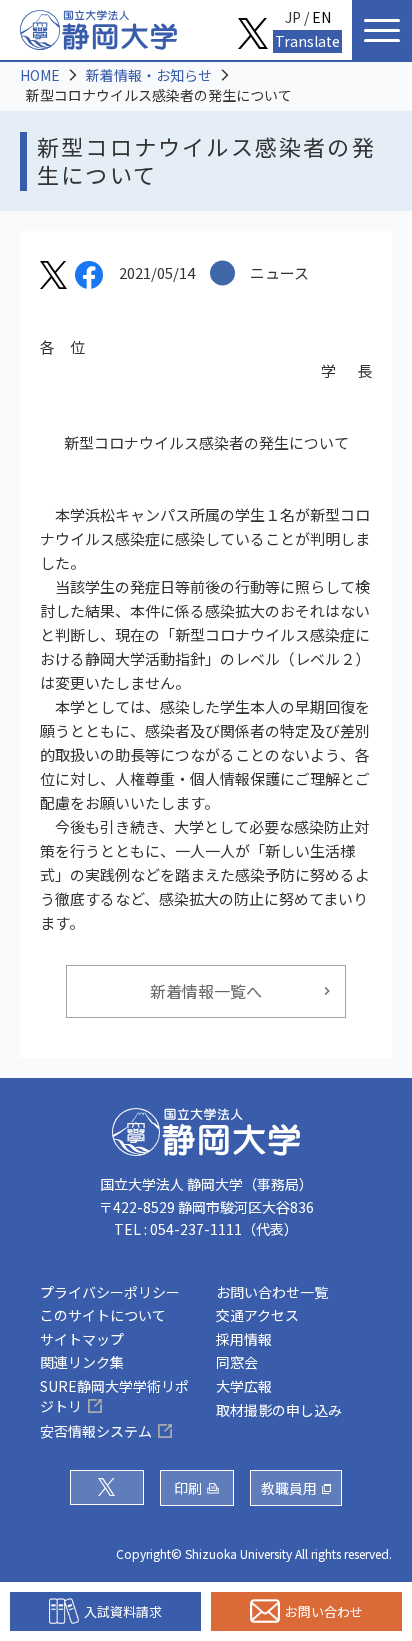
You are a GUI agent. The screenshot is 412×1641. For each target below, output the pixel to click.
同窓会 (237, 1362)
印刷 (188, 1488)
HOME (40, 75)
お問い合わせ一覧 (272, 1292)
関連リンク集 (82, 1362)
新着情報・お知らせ (149, 75)
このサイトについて (103, 1315)
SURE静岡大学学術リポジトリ (114, 1396)
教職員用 (289, 1488)
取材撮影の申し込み (279, 1410)
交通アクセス (257, 1315)
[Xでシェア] (53, 278)
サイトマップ (82, 1339)
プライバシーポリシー (110, 1292)
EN (321, 17)
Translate (307, 41)
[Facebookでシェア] (89, 278)
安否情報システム (96, 1431)
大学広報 (244, 1386)
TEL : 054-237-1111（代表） (206, 1229)
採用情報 (244, 1339)
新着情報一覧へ (206, 991)
